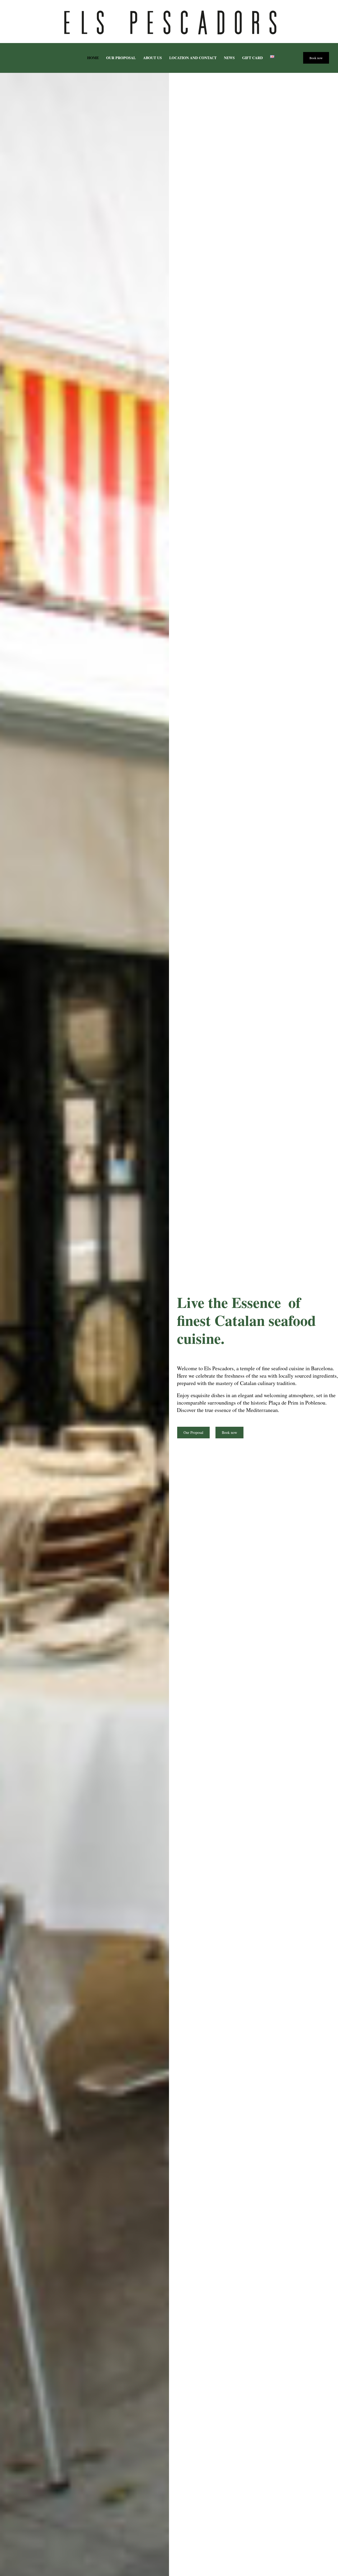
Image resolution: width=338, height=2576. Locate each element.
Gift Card (252, 58)
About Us (152, 58)
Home (93, 58)
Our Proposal (121, 58)
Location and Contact (193, 58)
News (229, 58)
